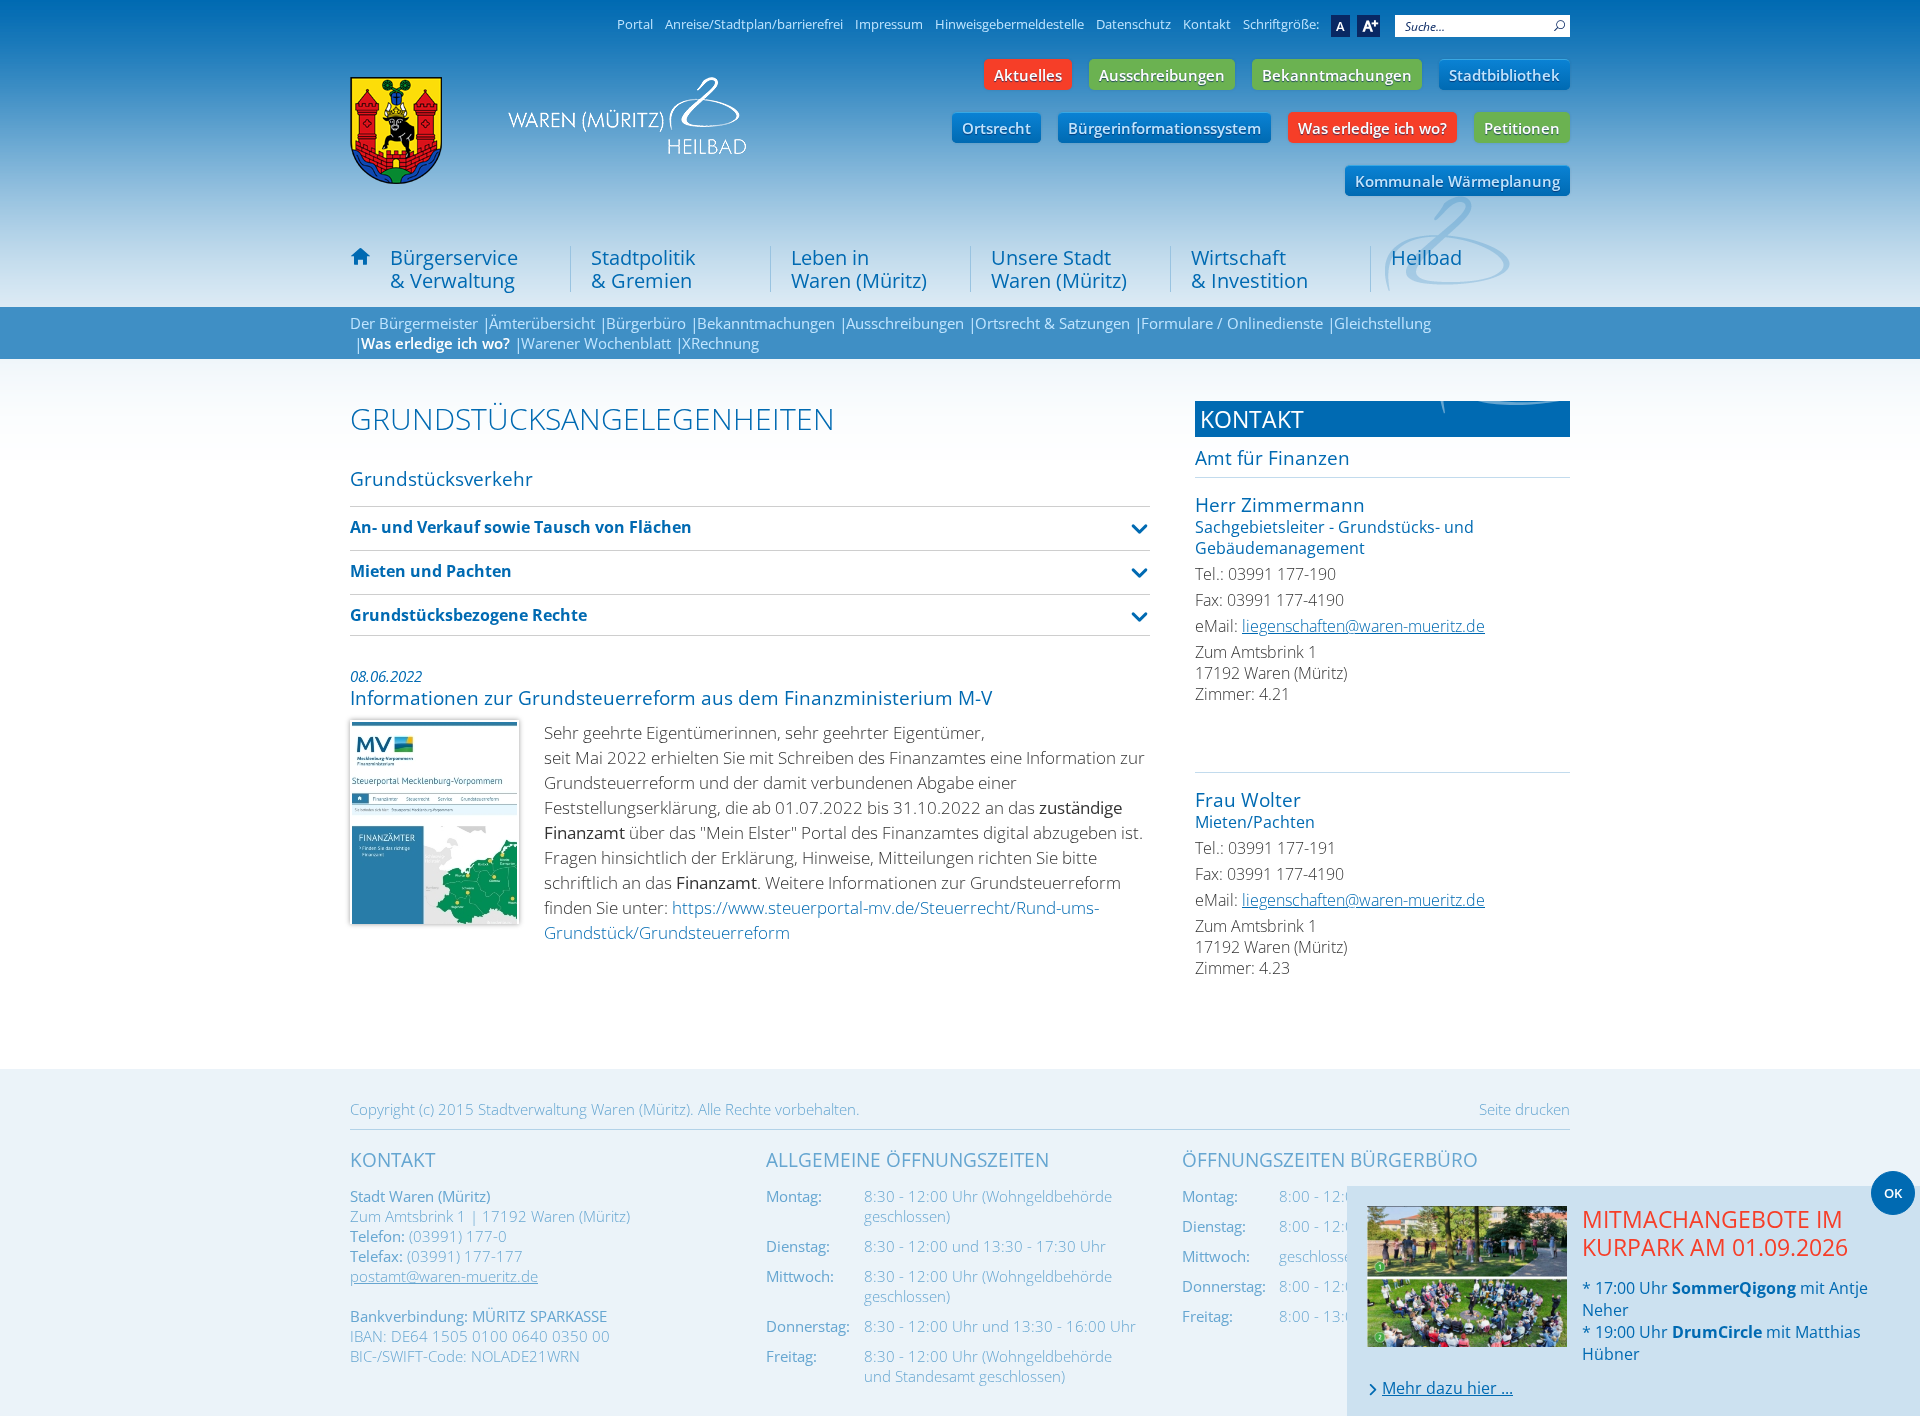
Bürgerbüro (646, 323)
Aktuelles (1028, 75)
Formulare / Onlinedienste (1232, 323)
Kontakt (1207, 24)
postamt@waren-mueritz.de (444, 1276)
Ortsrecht (996, 128)
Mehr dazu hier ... (1447, 1388)
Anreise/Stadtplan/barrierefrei (754, 24)
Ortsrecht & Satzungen (1052, 323)
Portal (635, 24)
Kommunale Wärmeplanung (1457, 181)
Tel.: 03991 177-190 (1265, 574)
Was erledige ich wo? (1372, 128)
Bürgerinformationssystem (1164, 128)
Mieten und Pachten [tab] (431, 571)
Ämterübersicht (542, 323)
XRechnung (720, 343)
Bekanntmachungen (1337, 75)
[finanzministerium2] (434, 822)
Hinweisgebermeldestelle (1009, 24)
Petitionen (1522, 128)
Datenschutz (1133, 24)
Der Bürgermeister (414, 323)
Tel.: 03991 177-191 (1265, 848)
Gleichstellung (1382, 323)
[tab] (1382, 419)
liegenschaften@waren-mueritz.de (1363, 626)
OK (1893, 1193)
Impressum (889, 24)
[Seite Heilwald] (627, 115)
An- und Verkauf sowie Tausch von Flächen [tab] (521, 527)
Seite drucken (1524, 1109)
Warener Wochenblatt (596, 343)
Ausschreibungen (1162, 75)
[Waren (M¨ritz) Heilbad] (396, 130)
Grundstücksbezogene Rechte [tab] (468, 615)
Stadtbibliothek (1504, 75)
